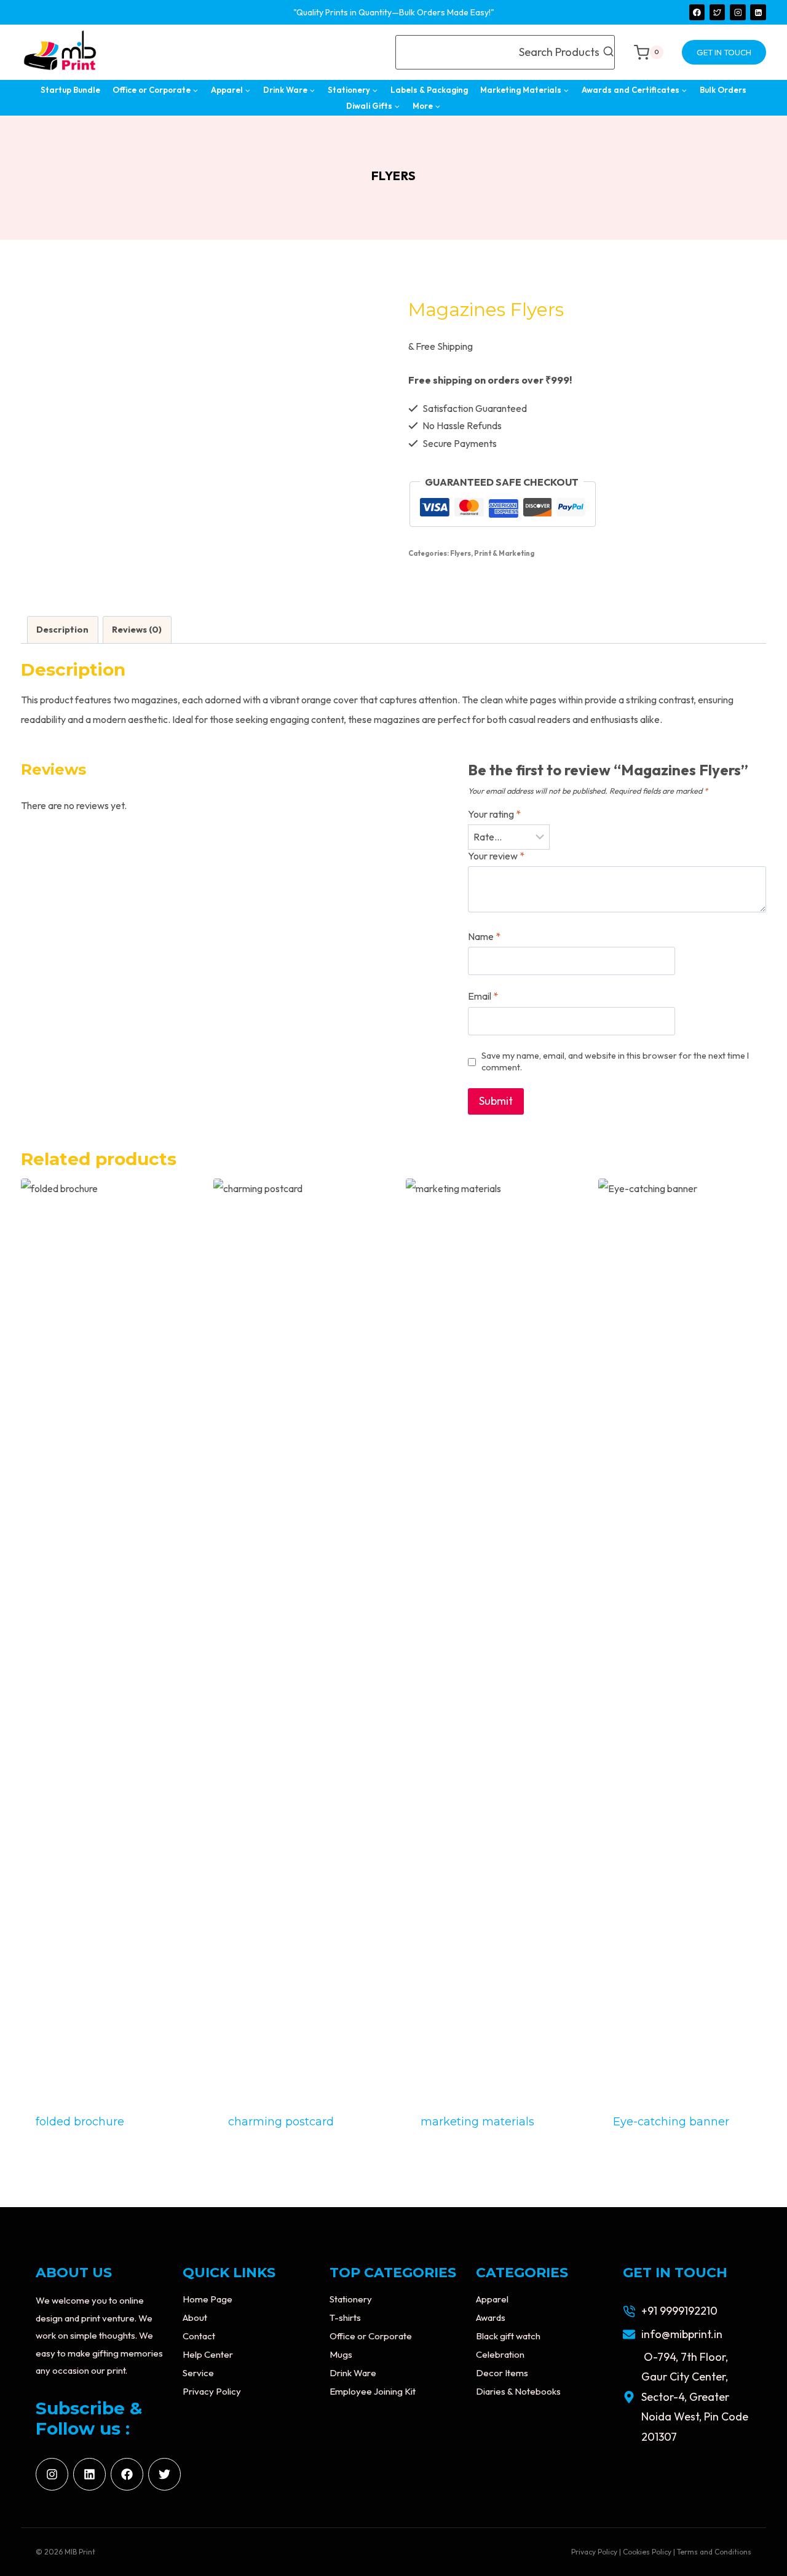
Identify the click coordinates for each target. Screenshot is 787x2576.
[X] (718, 12)
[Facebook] (697, 12)
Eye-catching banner (671, 2122)
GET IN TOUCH (724, 52)
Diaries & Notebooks (518, 2391)
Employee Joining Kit (373, 2391)
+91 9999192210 (679, 2311)
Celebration (500, 2354)
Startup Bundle (70, 90)
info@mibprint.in (682, 2334)
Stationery (351, 2299)
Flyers (393, 176)
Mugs (341, 2354)
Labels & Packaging (429, 90)
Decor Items (502, 2373)
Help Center (208, 2354)
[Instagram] (738, 12)
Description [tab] (62, 630)
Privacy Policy (212, 2391)
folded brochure (80, 2122)
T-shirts (345, 2317)
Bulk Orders (723, 90)
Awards (491, 2317)
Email (483, 996)
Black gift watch (508, 2336)
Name (484, 936)
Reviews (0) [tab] (137, 630)
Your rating (494, 814)
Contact (199, 2336)
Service (198, 2373)
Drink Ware (353, 2373)
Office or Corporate (371, 2336)
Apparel (492, 2299)
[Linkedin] (758, 12)
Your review (496, 856)
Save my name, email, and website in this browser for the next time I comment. (615, 1061)
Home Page (208, 2299)
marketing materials (477, 2122)
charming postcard (281, 2122)
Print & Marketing (504, 553)
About (195, 2317)
